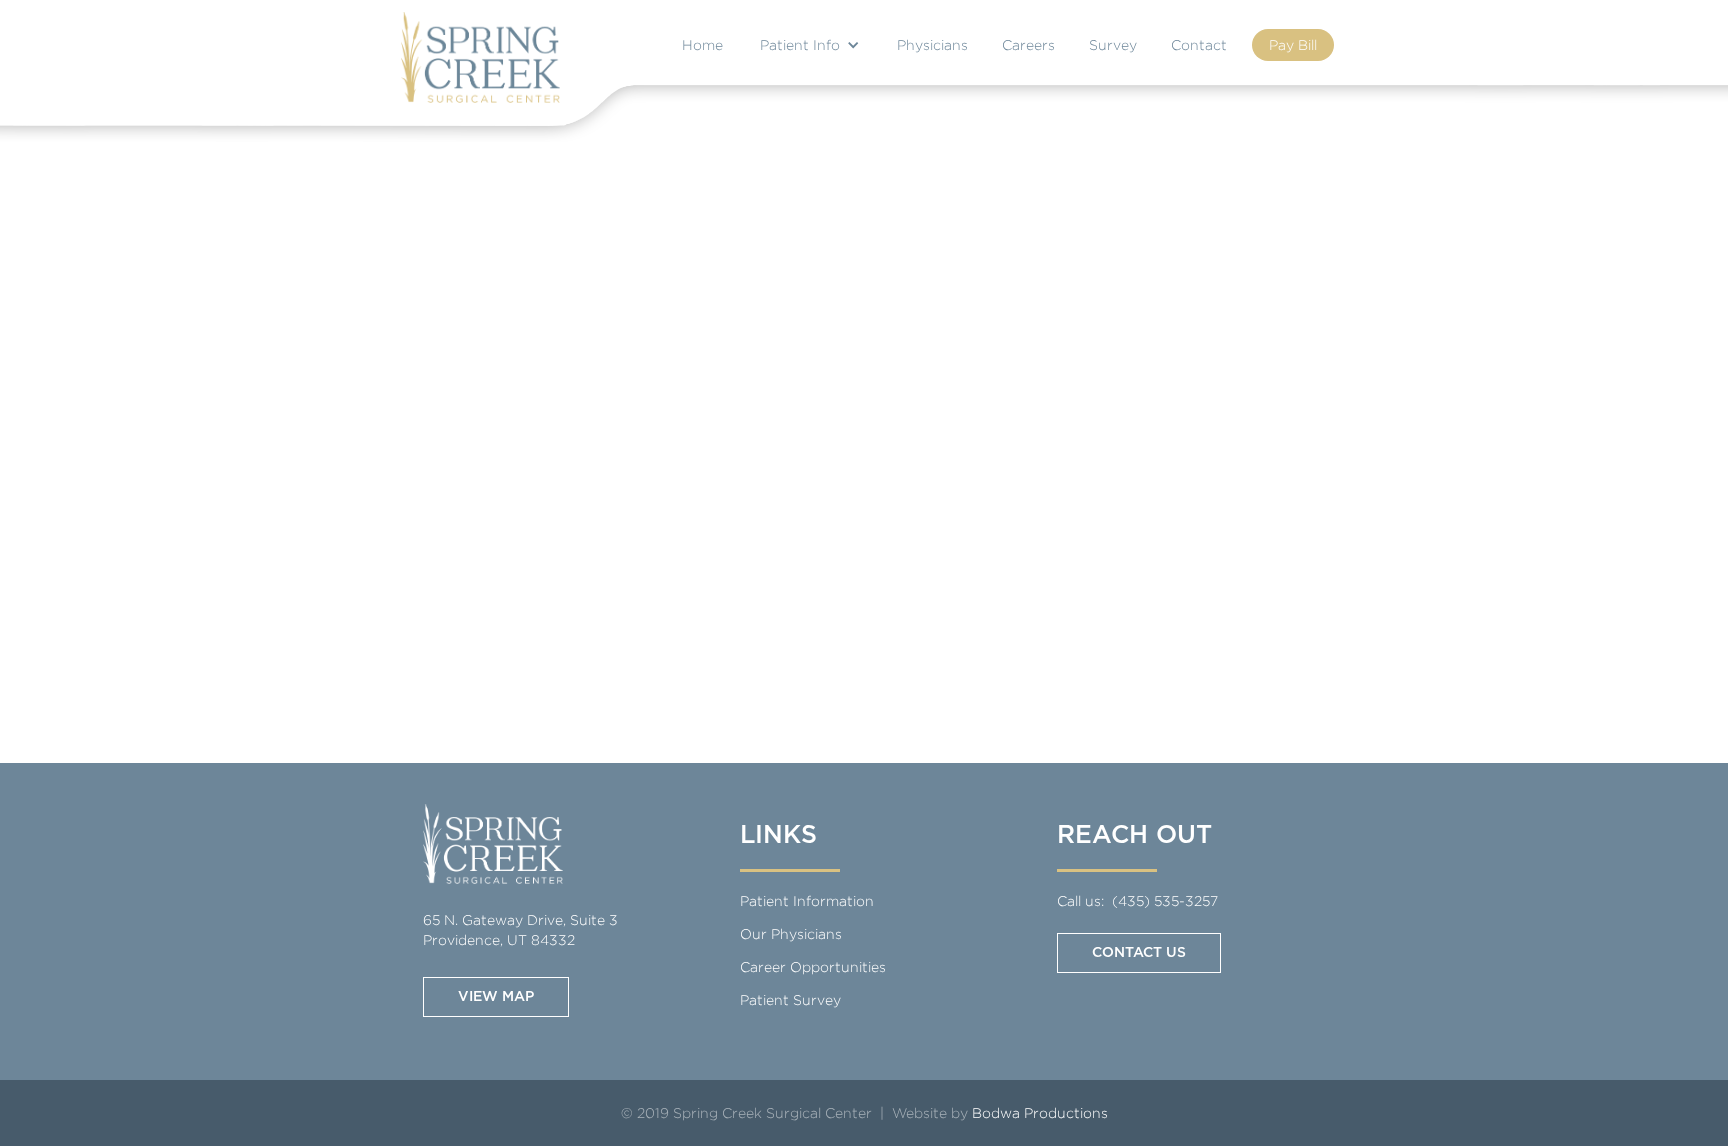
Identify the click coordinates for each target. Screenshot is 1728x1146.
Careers (1028, 44)
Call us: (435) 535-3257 (1137, 900)
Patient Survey (790, 999)
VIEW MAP (496, 997)
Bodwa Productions (1040, 1112)
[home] (480, 57)
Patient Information (807, 900)
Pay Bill (1293, 44)
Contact (1199, 44)
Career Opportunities (813, 966)
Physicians (932, 44)
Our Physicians (791, 933)
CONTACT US (1139, 953)
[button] (810, 42)
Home (702, 44)
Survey (1113, 44)
